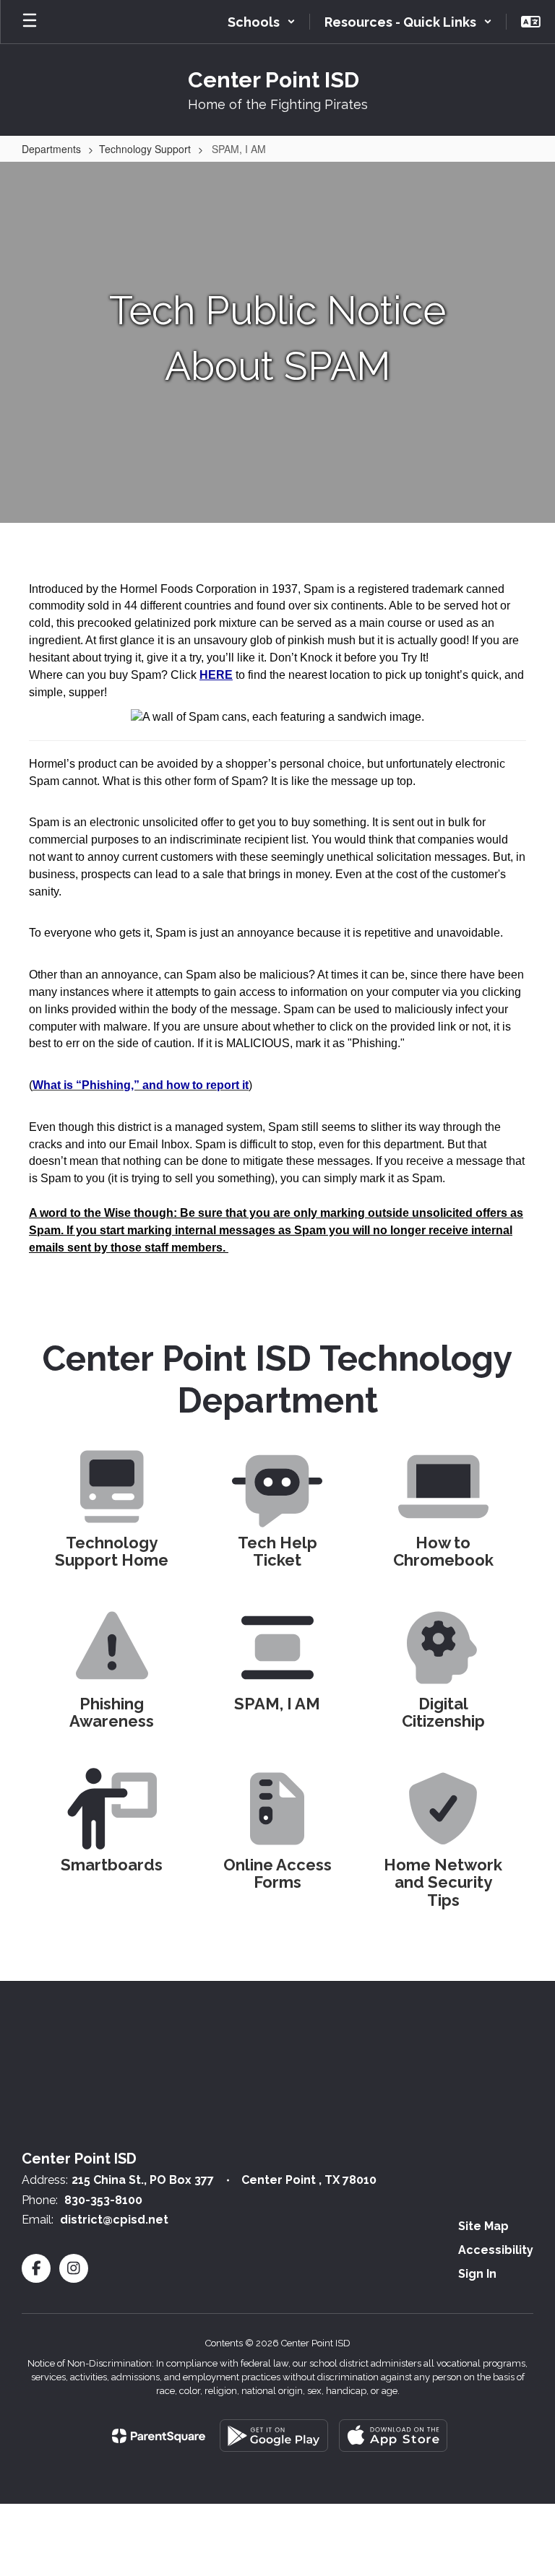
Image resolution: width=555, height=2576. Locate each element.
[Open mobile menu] (30, 22)
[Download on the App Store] (393, 2436)
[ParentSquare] (159, 2436)
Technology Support (145, 149)
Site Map (483, 2226)
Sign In (477, 2274)
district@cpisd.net (114, 2220)
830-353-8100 (103, 2200)
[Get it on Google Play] (274, 2436)
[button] (262, 22)
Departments (51, 149)
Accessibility (496, 2250)
